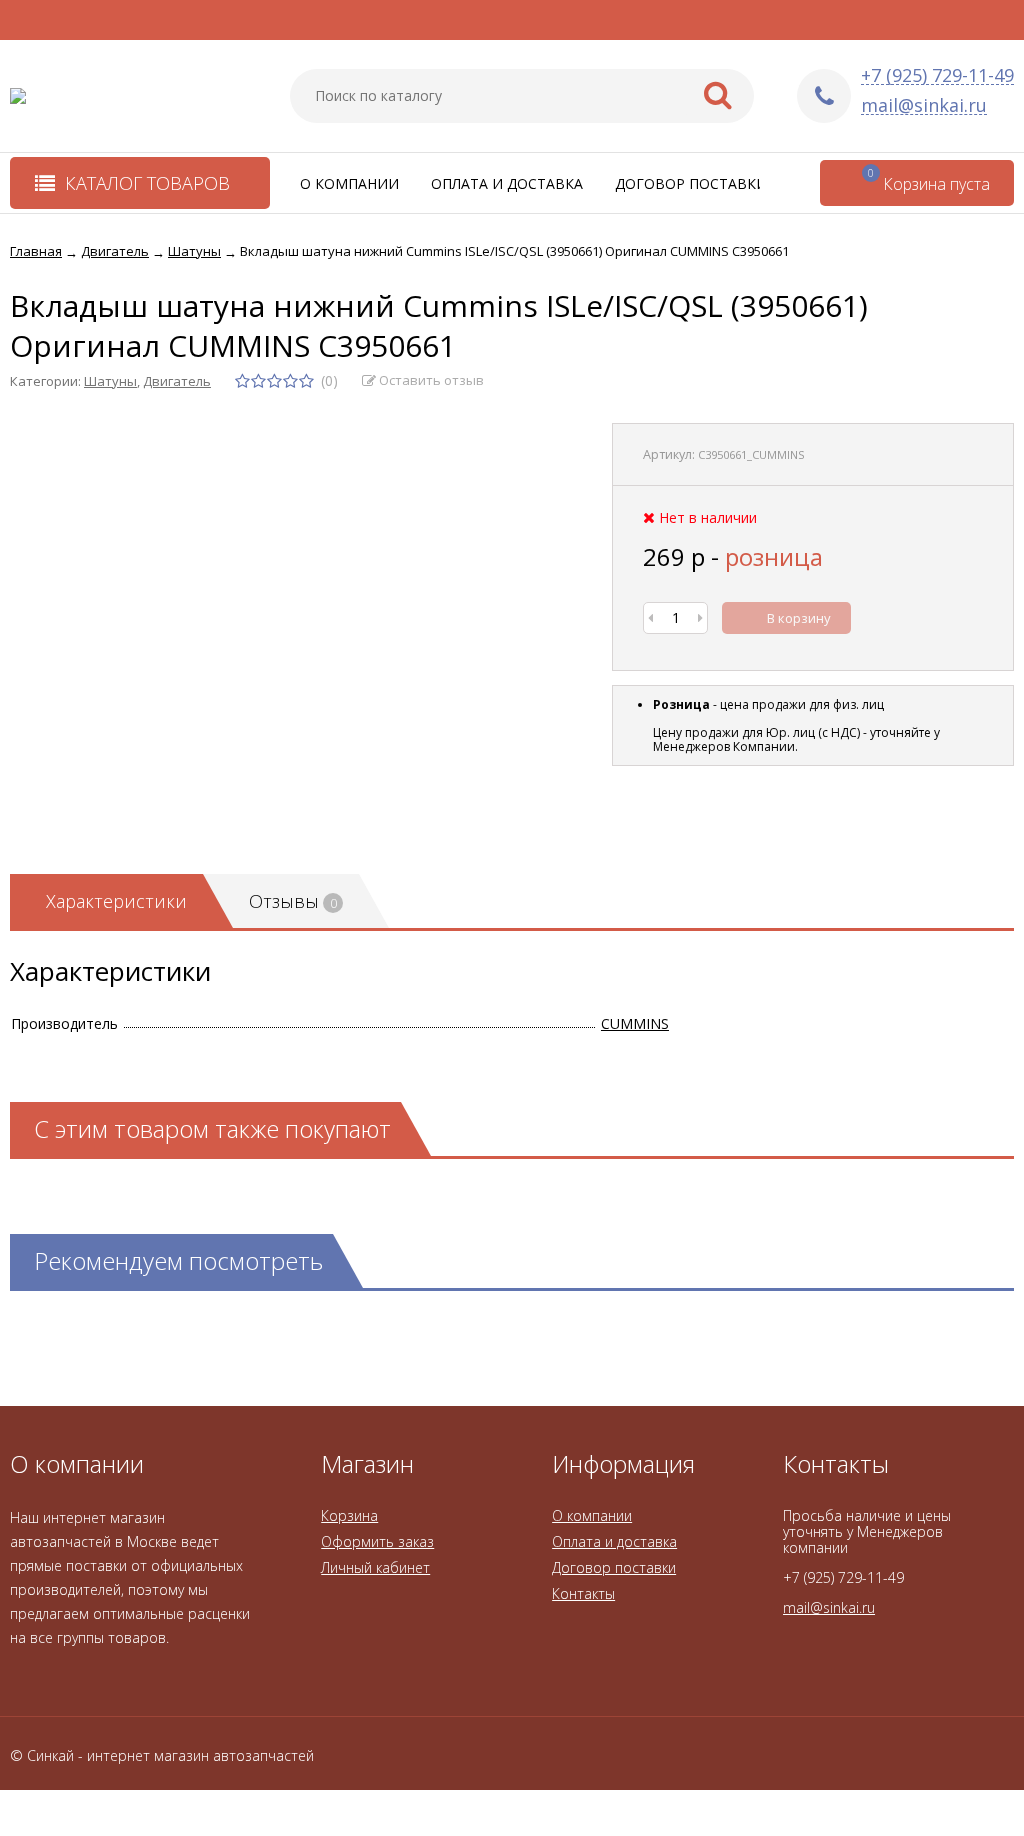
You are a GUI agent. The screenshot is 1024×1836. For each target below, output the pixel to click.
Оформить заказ (377, 1541)
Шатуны (110, 381)
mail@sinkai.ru (924, 105)
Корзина (349, 1515)
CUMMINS (635, 1023)
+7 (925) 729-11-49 (937, 75)
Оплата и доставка (507, 183)
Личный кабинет (375, 1567)
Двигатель (177, 381)
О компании (349, 183)
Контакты (583, 1593)
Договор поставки (691, 183)
